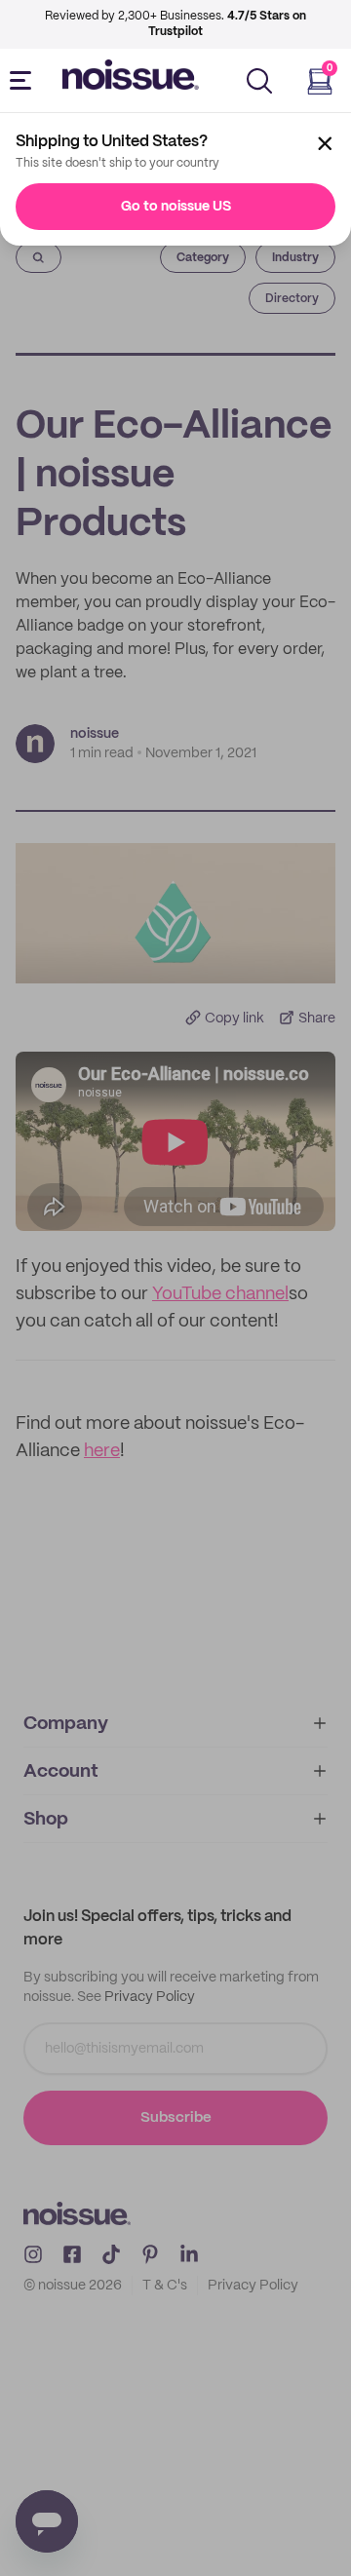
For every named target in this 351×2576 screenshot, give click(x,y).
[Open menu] (24, 81)
